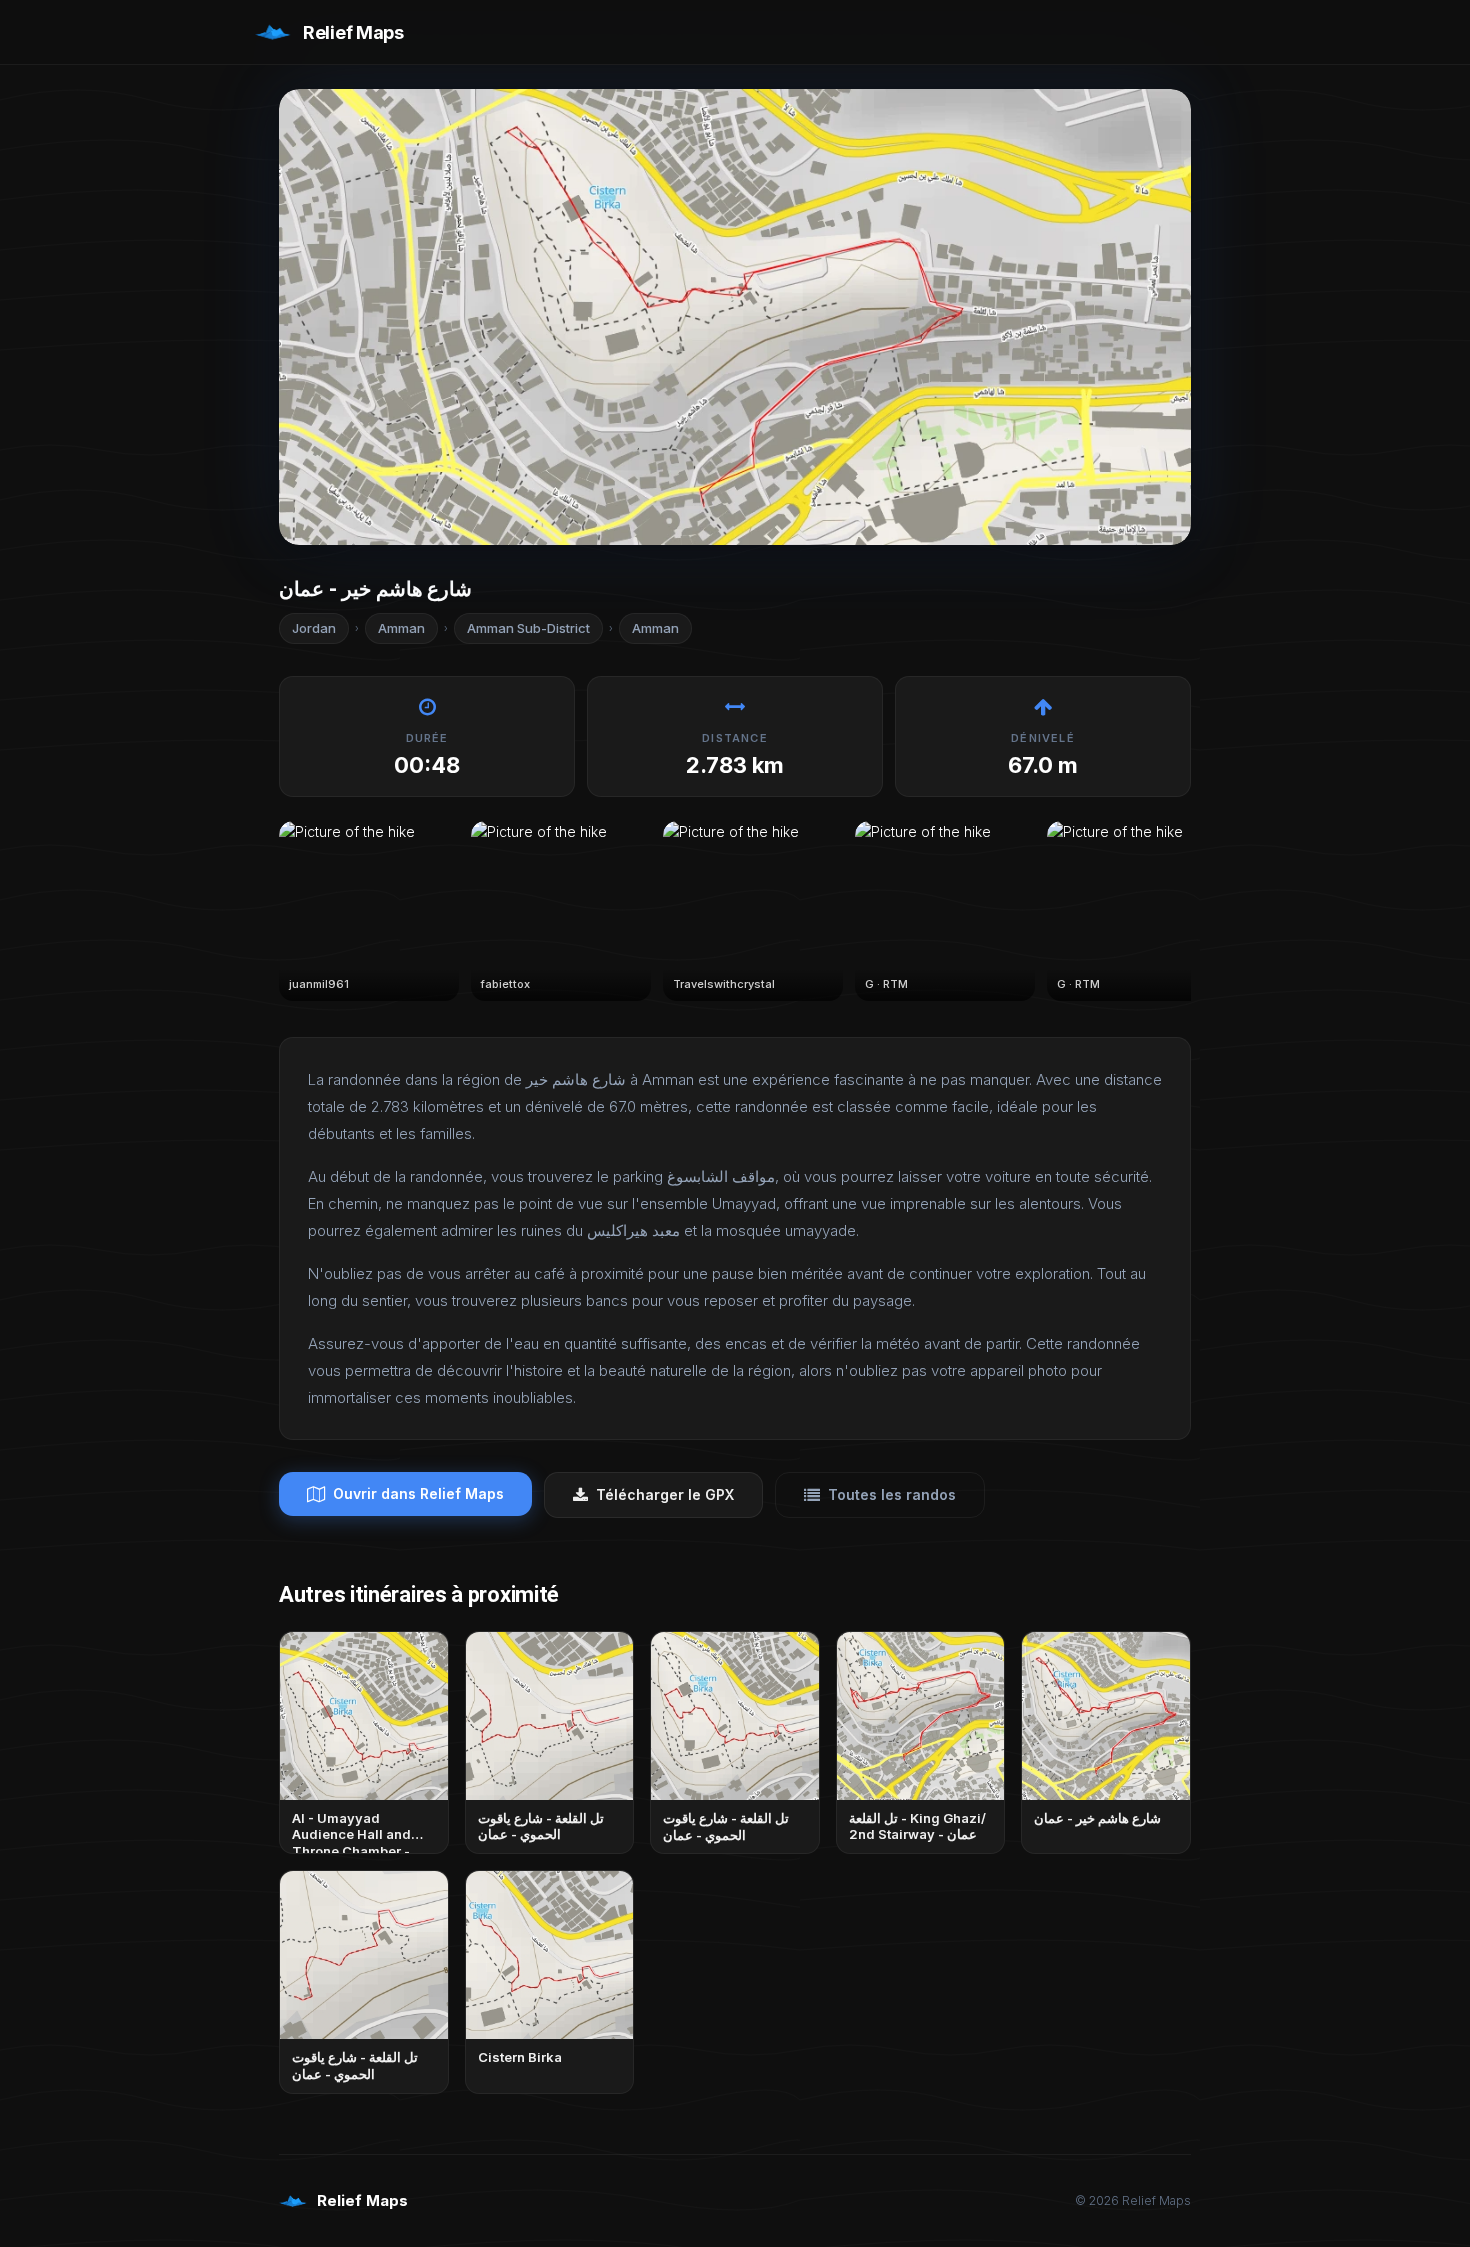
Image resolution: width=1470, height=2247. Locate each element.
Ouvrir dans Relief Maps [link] (418, 1493)
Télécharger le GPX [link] (665, 1494)
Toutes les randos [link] (892, 1494)
